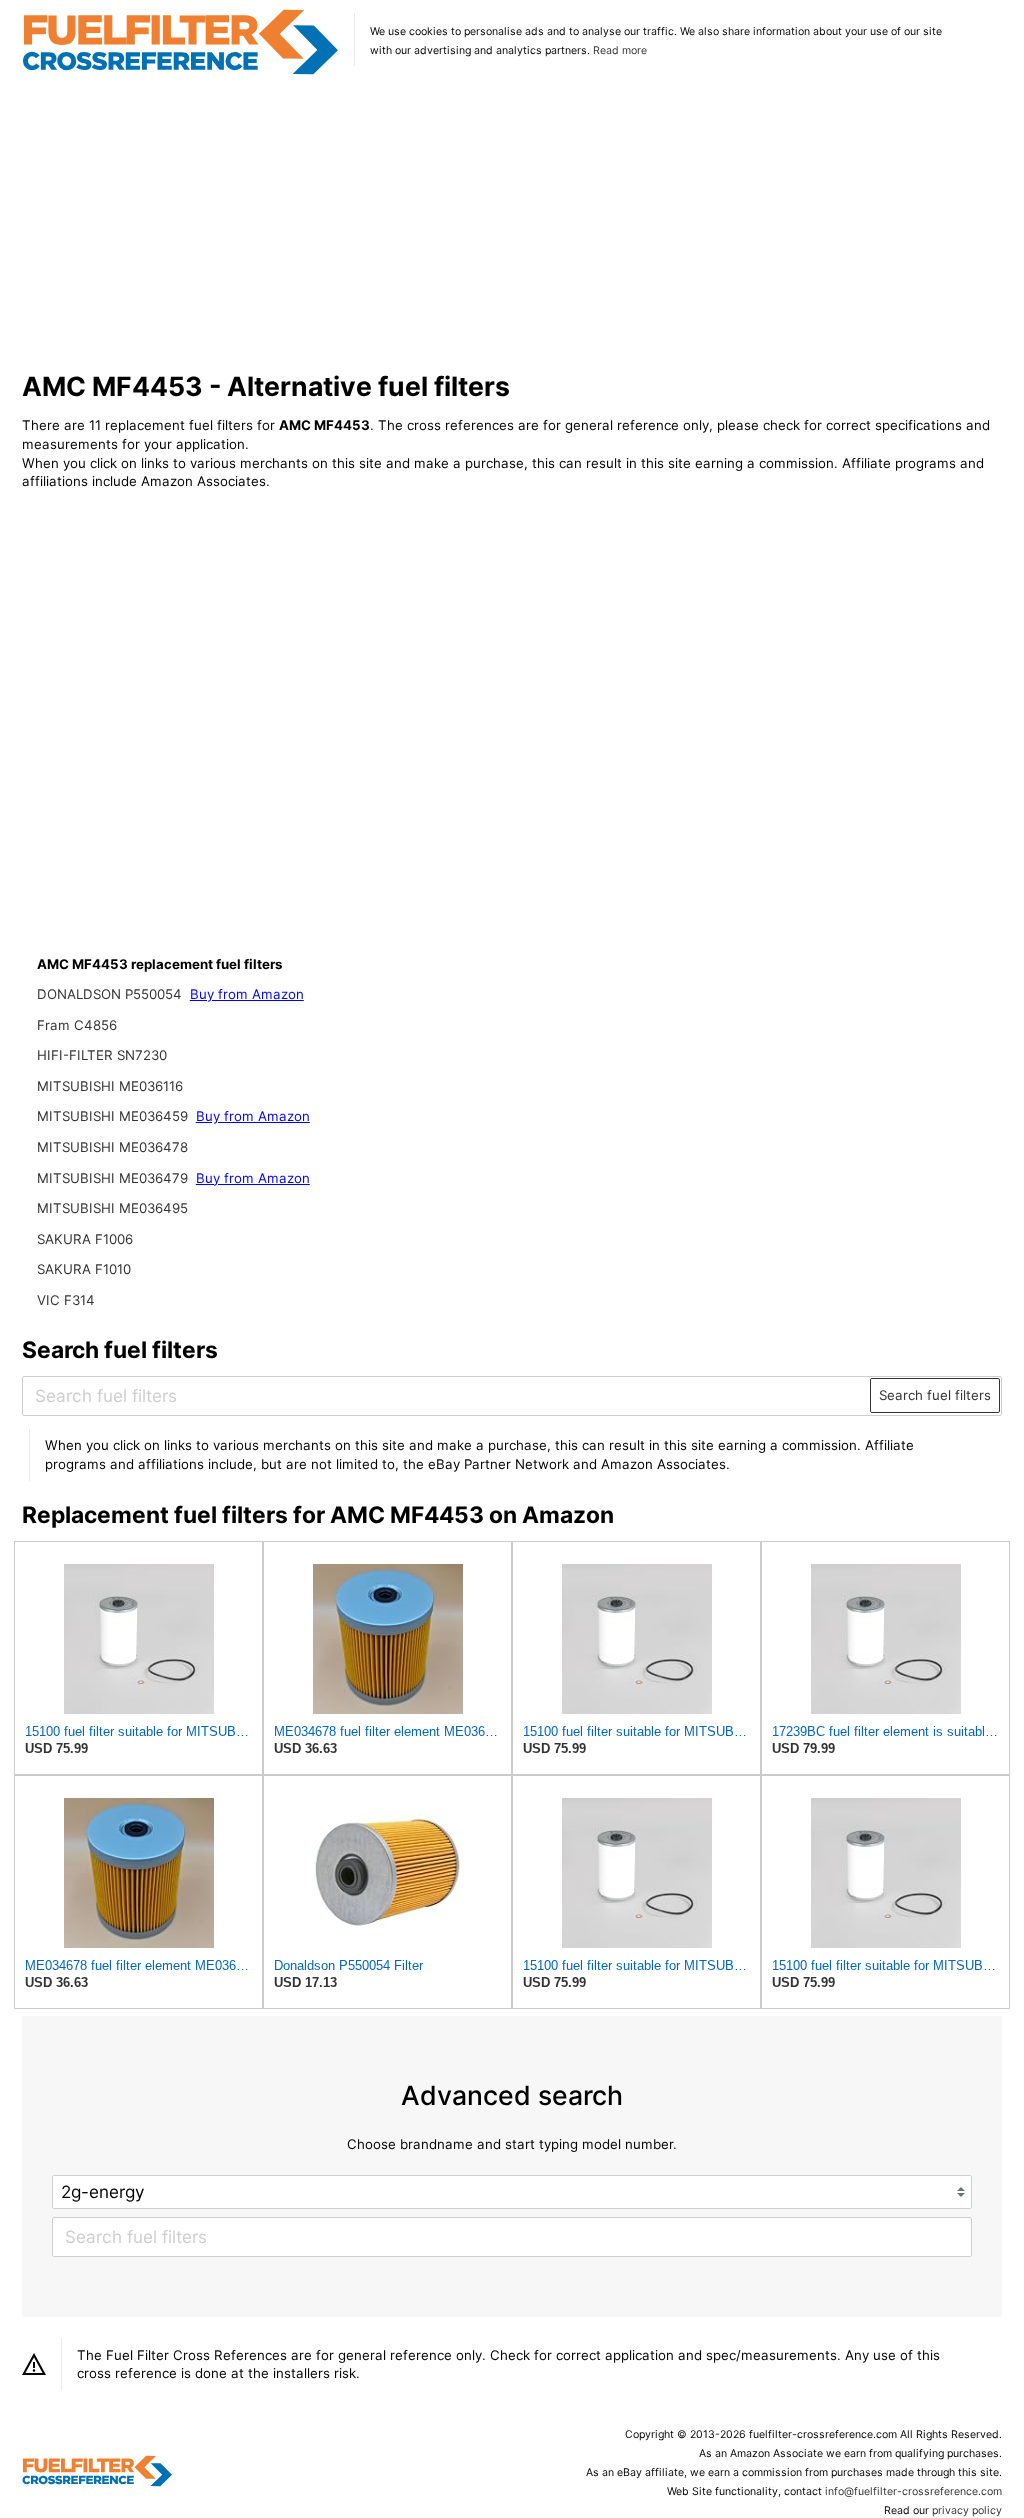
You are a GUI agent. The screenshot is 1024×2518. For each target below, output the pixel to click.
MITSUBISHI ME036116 (110, 1086)
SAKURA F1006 (85, 1239)
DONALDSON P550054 (111, 994)
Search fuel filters (935, 1395)
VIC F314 (66, 1300)
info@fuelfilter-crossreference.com (913, 2491)
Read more (620, 50)
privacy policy (967, 2510)
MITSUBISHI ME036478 (112, 1147)
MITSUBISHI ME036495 (112, 1208)
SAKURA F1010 (84, 1269)
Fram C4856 (77, 1025)
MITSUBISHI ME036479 (114, 1178)
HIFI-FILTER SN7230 (102, 1055)
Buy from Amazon (247, 994)
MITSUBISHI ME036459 (114, 1116)
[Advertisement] (512, 224)
